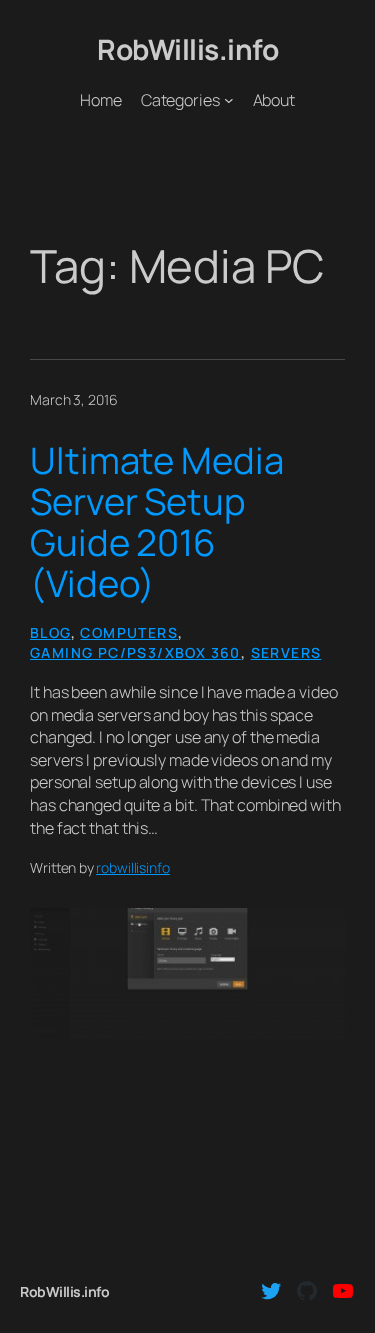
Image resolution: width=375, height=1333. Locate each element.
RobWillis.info (187, 49)
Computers (129, 632)
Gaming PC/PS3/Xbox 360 (135, 652)
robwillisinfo (133, 867)
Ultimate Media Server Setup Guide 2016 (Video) (157, 522)
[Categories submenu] (229, 100)
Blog (50, 632)
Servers (286, 652)
